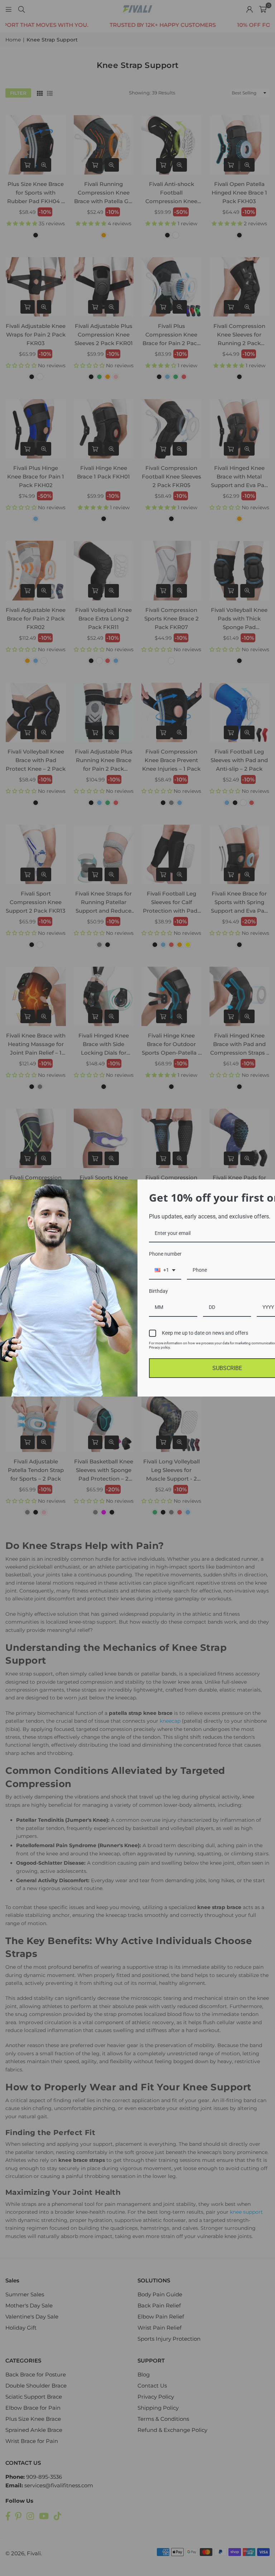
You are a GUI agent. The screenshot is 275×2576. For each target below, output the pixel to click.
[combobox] (165, 1270)
